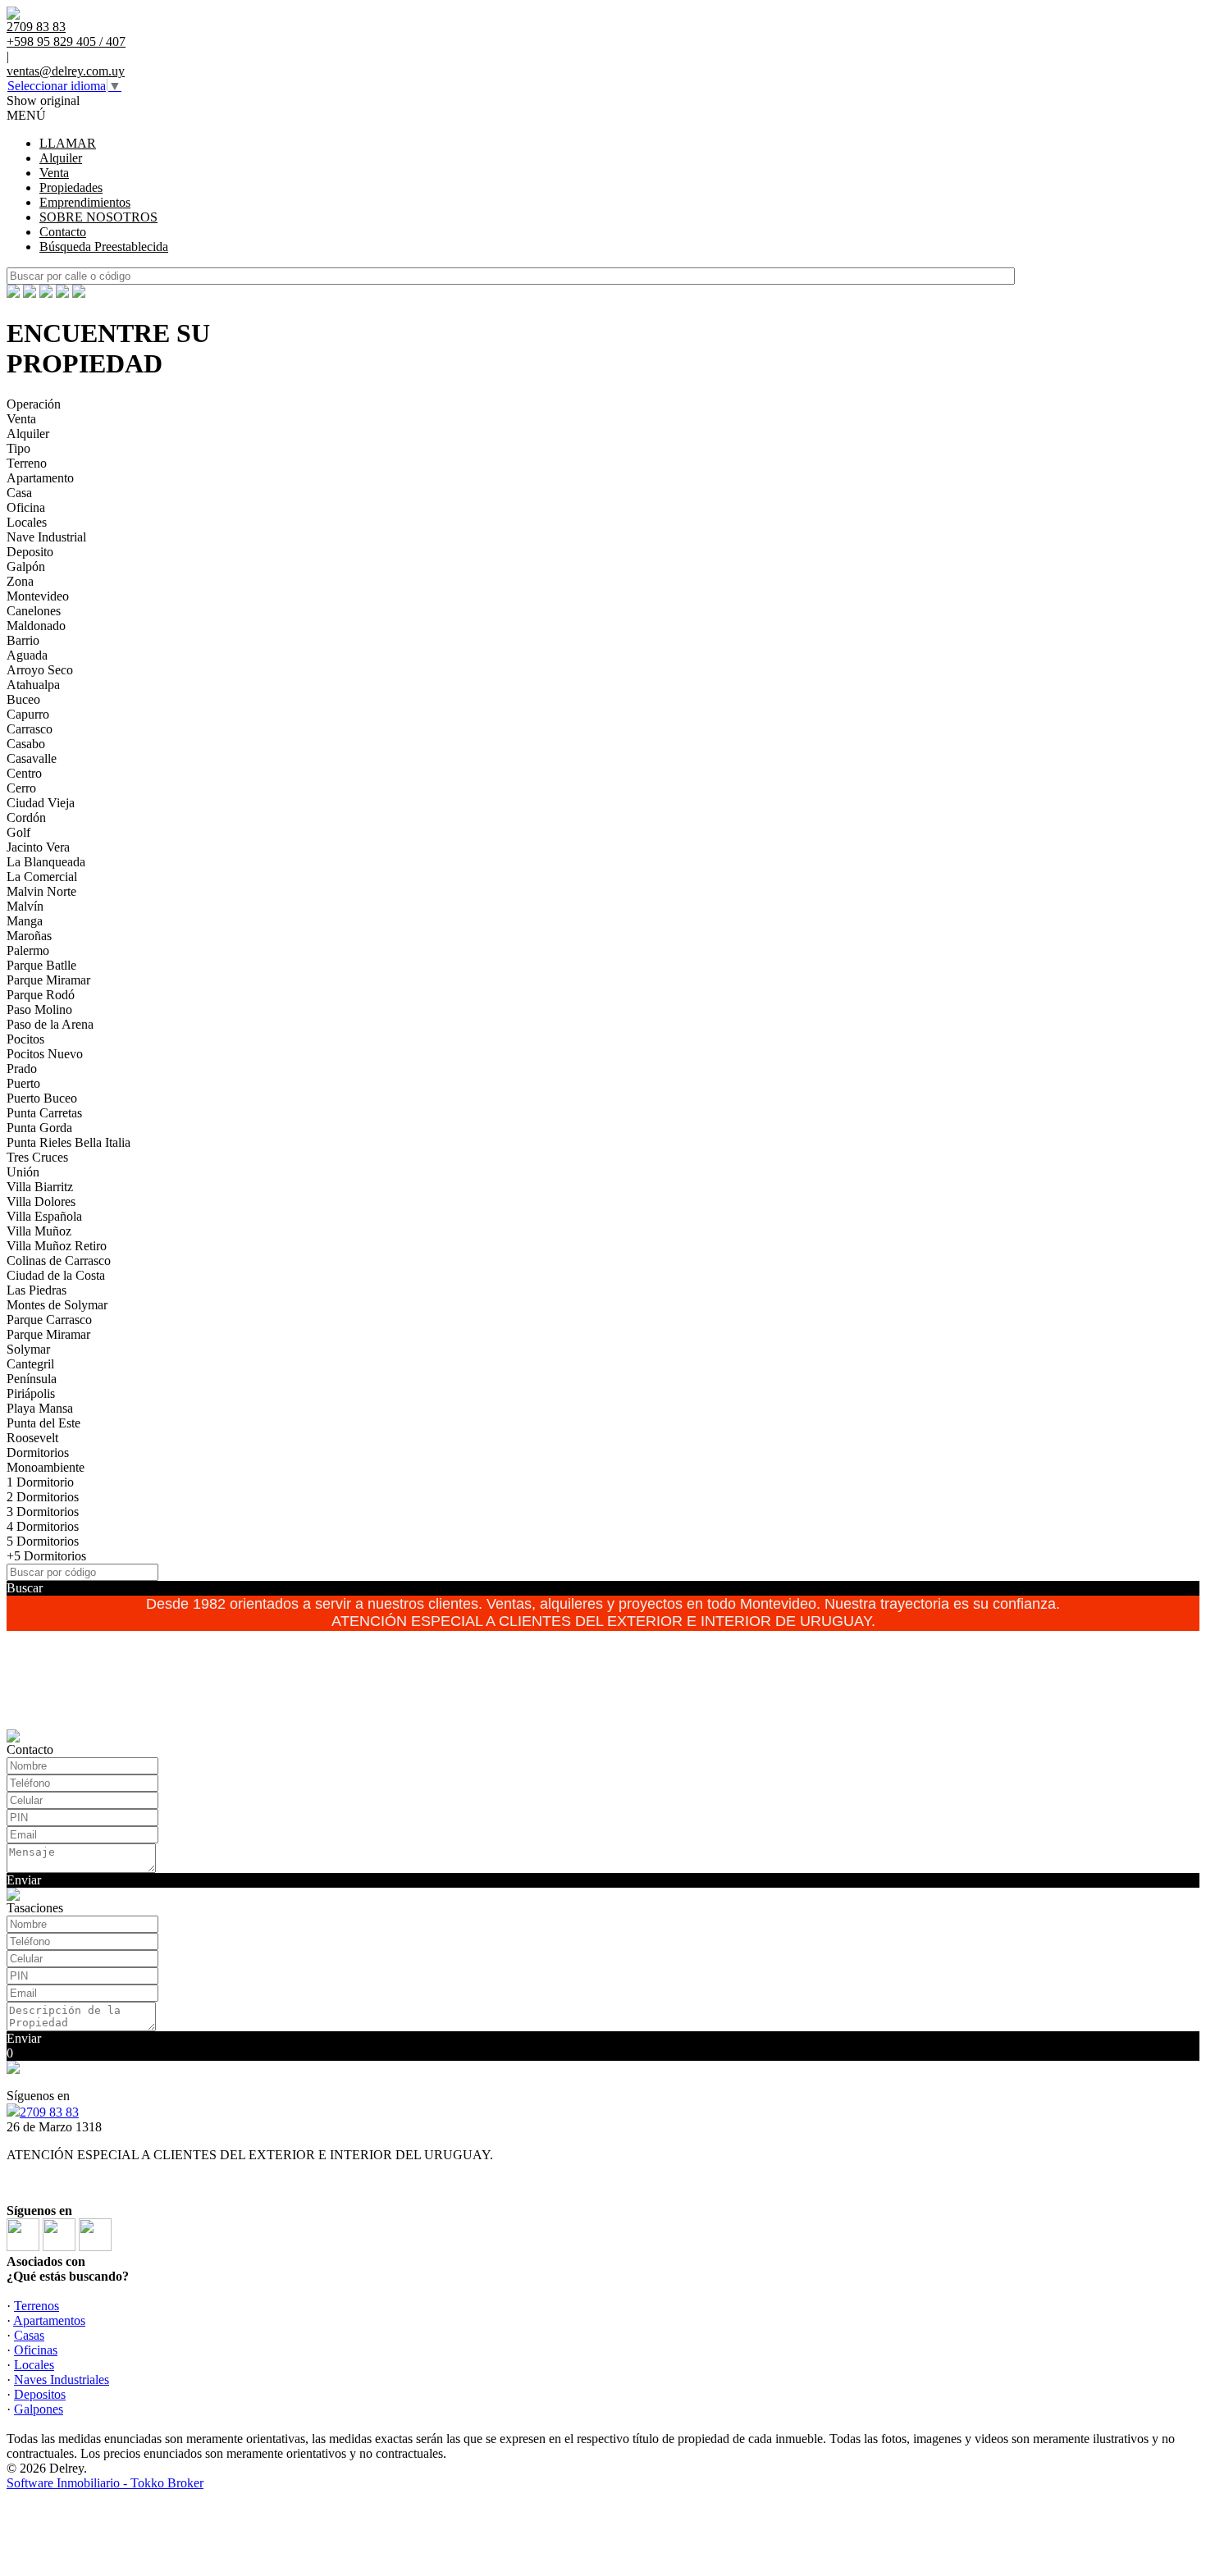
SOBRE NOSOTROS (98, 217)
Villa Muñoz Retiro (57, 1246)
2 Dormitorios (43, 1497)
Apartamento (40, 478)
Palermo (28, 950)
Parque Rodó (41, 995)
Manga (25, 921)
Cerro (21, 788)
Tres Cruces (37, 1157)
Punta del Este (43, 1423)
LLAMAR (68, 143)
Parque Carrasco (49, 1320)
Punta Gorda (39, 1128)
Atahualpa (33, 685)
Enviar (24, 1880)
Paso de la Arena (50, 1024)
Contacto (63, 232)
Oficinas (36, 2350)
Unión (23, 1172)
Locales (27, 522)
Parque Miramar (48, 980)
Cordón (26, 818)
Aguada (27, 655)
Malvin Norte (41, 891)
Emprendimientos (85, 202)
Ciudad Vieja (41, 803)
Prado (22, 1069)
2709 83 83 (49, 2112)
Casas (29, 2335)
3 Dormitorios (43, 1512)
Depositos (40, 2394)
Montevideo (38, 596)
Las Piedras (37, 1290)
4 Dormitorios (43, 1526)
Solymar (28, 1349)
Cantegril (30, 1364)
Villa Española (44, 1216)
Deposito (30, 552)
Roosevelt (32, 1438)
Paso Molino (39, 1009)
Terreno (27, 463)
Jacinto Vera (38, 847)
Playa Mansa (40, 1408)
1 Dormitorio (40, 1482)
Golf (18, 832)
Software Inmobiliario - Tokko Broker (105, 2483)
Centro (24, 773)
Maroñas (29, 936)
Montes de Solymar (57, 1305)
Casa (19, 493)
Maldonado (36, 626)
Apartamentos (49, 2320)
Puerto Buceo (42, 1098)
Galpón (26, 566)
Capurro (28, 714)
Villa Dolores (41, 1201)
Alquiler (61, 158)
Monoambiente (46, 1467)
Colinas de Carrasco (59, 1261)
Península (32, 1379)
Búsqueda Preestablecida (104, 247)
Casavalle (32, 758)
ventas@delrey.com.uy (66, 71)
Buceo (23, 699)
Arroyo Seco (40, 670)
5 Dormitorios (43, 1541)
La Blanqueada (46, 862)
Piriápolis (31, 1393)
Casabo (26, 744)
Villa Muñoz (39, 1231)
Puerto (23, 1083)
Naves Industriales (62, 2380)
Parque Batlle (41, 965)
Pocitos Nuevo (45, 1054)
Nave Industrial (46, 537)
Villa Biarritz (40, 1187)
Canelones (34, 611)
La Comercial (42, 877)
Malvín (25, 906)
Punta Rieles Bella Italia (69, 1142)
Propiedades (71, 187)
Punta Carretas (44, 1113)
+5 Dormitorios (46, 1556)
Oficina (26, 507)
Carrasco (30, 729)
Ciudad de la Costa (56, 1275)
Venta (54, 173)
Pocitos (25, 1039)
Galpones (39, 2409)
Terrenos (37, 2306)
